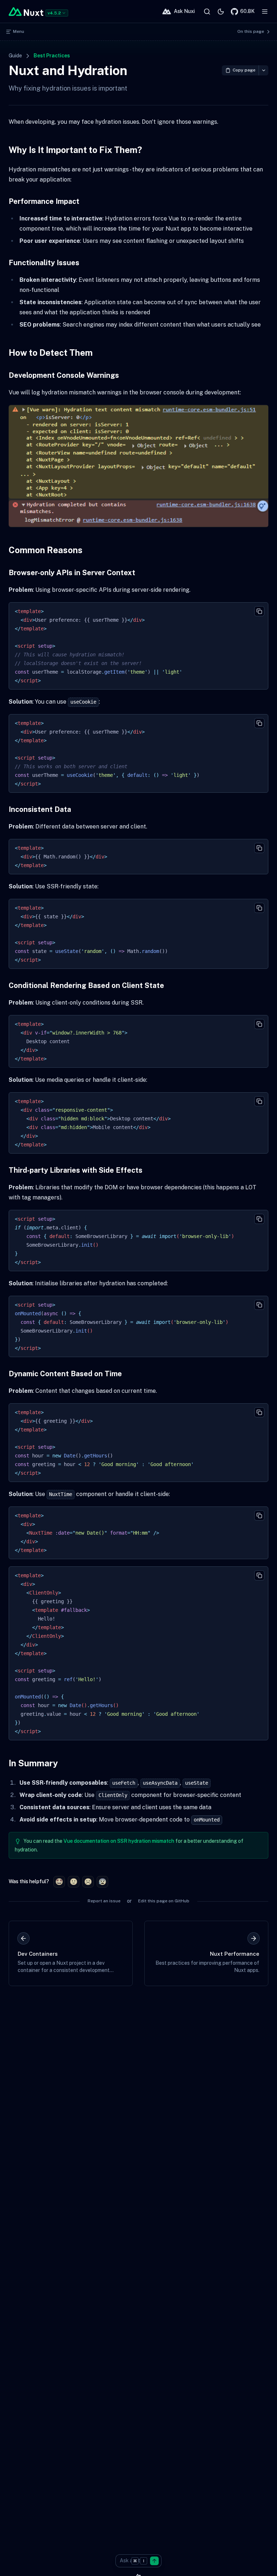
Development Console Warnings (64, 375)
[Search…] (207, 12)
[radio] (59, 1882)
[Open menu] (265, 12)
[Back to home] (26, 12)
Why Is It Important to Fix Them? (75, 150)
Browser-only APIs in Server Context (72, 573)
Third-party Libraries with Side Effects (76, 1170)
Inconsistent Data (40, 809)
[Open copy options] (263, 70)
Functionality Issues (44, 263)
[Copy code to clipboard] (259, 611)
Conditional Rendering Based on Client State (86, 985)
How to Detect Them (51, 353)
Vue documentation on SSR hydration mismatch (119, 1841)
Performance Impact (44, 201)
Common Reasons (46, 550)
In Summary (33, 1763)
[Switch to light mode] (221, 12)
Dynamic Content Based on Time (65, 1374)
